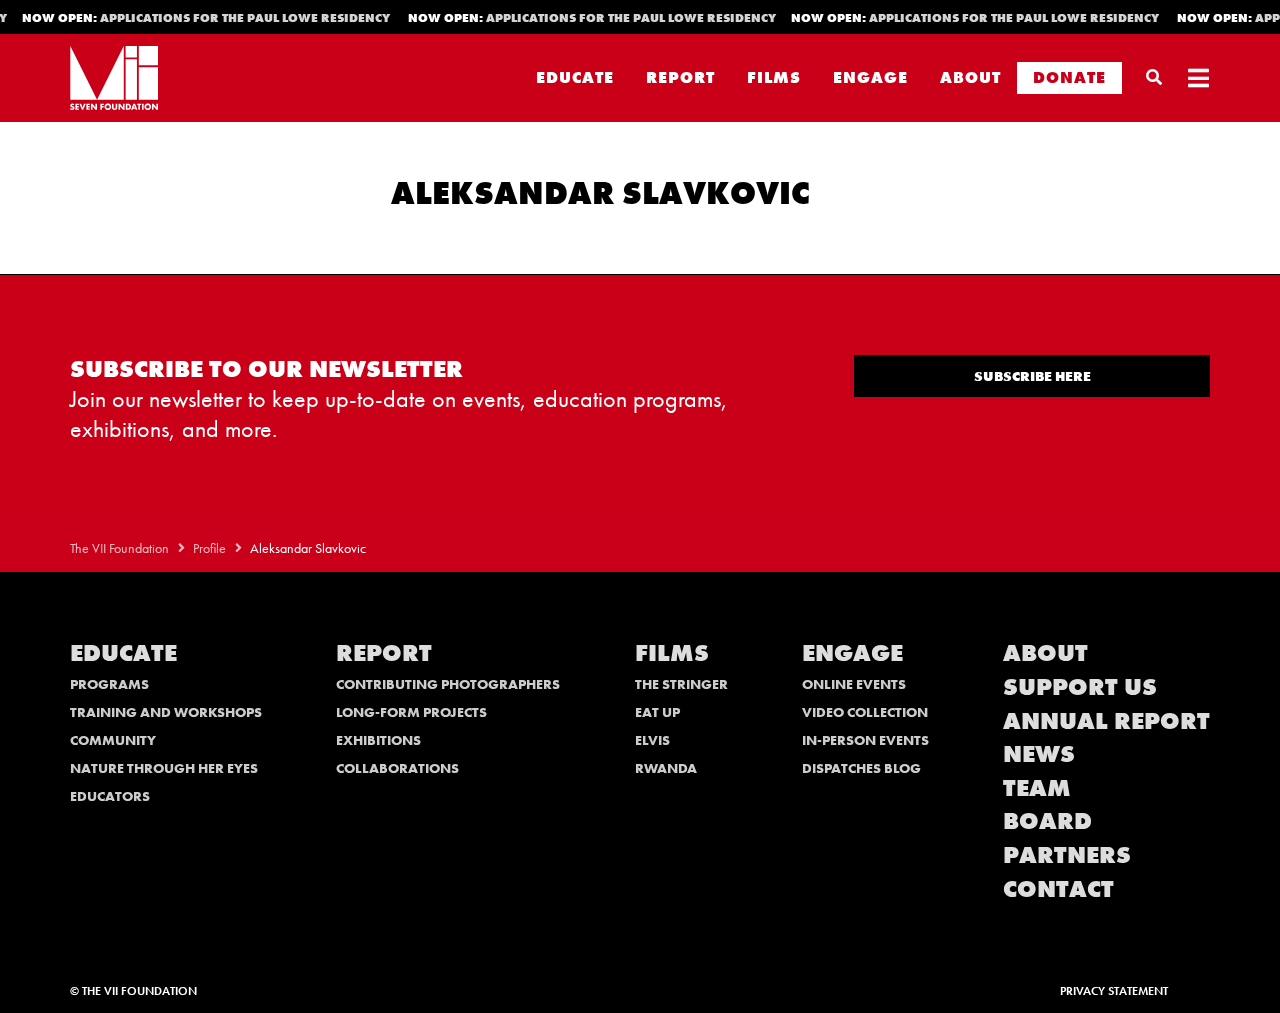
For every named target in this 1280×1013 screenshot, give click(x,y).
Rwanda (666, 768)
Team (1037, 787)
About (970, 77)
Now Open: (201, 18)
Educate (575, 77)
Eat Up (657, 712)
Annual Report (1106, 720)
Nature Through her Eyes (164, 768)
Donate (1069, 77)
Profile (209, 548)
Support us (1080, 686)
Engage (870, 77)
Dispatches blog (861, 768)
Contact (1058, 888)
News (1039, 753)
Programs (109, 684)
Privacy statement (1114, 991)
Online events (854, 684)
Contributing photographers (448, 684)
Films (774, 77)
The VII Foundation (119, 548)
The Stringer (681, 684)
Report (680, 77)
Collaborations (397, 768)
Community (113, 740)
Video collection (865, 712)
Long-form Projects (411, 712)
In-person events (865, 740)
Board (1047, 820)
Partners (1067, 854)
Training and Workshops (166, 712)
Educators (110, 796)
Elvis (652, 740)
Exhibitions (378, 740)
